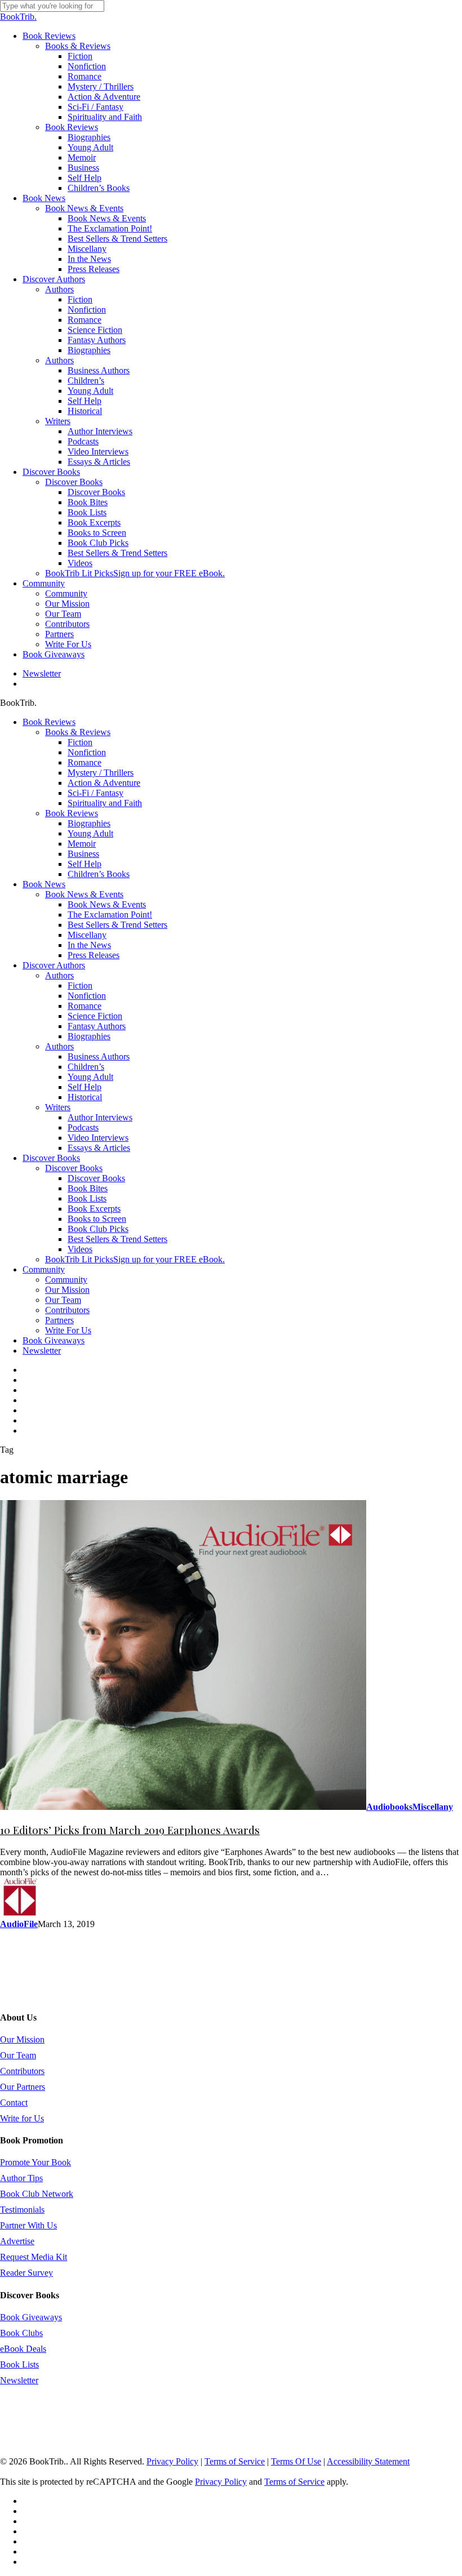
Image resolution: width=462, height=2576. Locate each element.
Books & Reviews (78, 732)
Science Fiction (95, 1016)
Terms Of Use (296, 2461)
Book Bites (88, 1188)
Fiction (80, 742)
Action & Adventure (104, 783)
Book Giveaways (54, 1340)
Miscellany (87, 935)
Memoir (82, 844)
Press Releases (94, 955)
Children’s (86, 1067)
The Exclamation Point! (110, 915)
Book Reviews (49, 722)
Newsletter (42, 1351)
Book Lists (87, 1198)
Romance (85, 762)
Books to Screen (97, 1219)
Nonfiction (87, 752)
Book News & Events (84, 894)
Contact (14, 2103)
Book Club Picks (98, 1229)
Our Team (63, 1300)
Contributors (67, 1310)
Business (83, 854)
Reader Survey (26, 2273)
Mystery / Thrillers (101, 773)
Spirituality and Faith (105, 803)
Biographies (89, 823)
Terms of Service (235, 2461)
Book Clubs (21, 2333)
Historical (85, 1097)
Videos (80, 1249)
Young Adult (90, 833)
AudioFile (19, 1924)
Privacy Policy (172, 2461)
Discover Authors (54, 965)
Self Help (85, 864)
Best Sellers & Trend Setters (117, 925)
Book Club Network (37, 2194)
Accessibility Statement (368, 2461)
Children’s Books (99, 874)
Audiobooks (389, 1807)
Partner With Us (28, 2225)
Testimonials (22, 2210)
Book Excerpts (94, 1209)
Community (44, 1269)
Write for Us (22, 2118)
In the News (89, 945)
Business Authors (99, 1056)
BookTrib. (18, 17)
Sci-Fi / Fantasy (95, 793)
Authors (59, 975)
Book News (44, 884)
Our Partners (23, 2087)
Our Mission (67, 1290)
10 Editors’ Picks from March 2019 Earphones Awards (130, 1830)
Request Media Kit (34, 2257)
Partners (59, 1320)
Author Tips (21, 2178)
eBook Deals (23, 2349)
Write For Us (68, 1330)
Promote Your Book (35, 2162)
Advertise (17, 2241)
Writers (58, 1107)
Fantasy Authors (97, 1026)
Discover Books (51, 1158)
